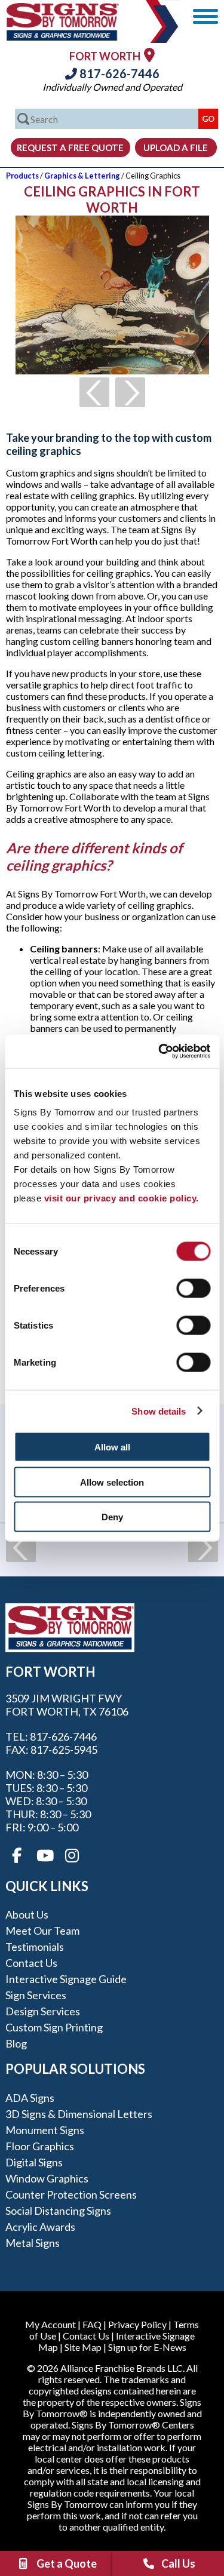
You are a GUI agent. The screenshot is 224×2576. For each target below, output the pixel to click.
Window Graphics (47, 2178)
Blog (16, 2043)
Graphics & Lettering (82, 176)
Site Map (83, 2347)
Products (22, 176)
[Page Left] (94, 392)
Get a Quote (67, 2563)
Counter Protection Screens (71, 2194)
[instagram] (72, 1856)
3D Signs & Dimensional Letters (79, 2114)
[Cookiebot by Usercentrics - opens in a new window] (159, 1052)
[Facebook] (17, 1856)
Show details (159, 1411)
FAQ (92, 2324)
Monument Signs (45, 2130)
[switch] (193, 1289)
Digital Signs (34, 2162)
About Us (27, 1914)
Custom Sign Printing (54, 2027)
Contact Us (31, 1963)
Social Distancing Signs (58, 2211)
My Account (50, 2324)
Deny (112, 1517)
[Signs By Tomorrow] (63, 37)
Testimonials (35, 1947)
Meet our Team (42, 1931)
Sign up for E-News (147, 2347)
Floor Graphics (40, 2146)
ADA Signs (30, 2098)
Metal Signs (33, 2243)
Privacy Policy (137, 2324)
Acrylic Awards (40, 2227)
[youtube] (44, 1856)
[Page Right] (130, 392)
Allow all (112, 1447)
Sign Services (36, 1995)
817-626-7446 (118, 73)
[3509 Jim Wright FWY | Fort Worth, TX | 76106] (149, 55)
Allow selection (112, 1482)
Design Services (43, 2011)
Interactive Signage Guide (66, 1979)
